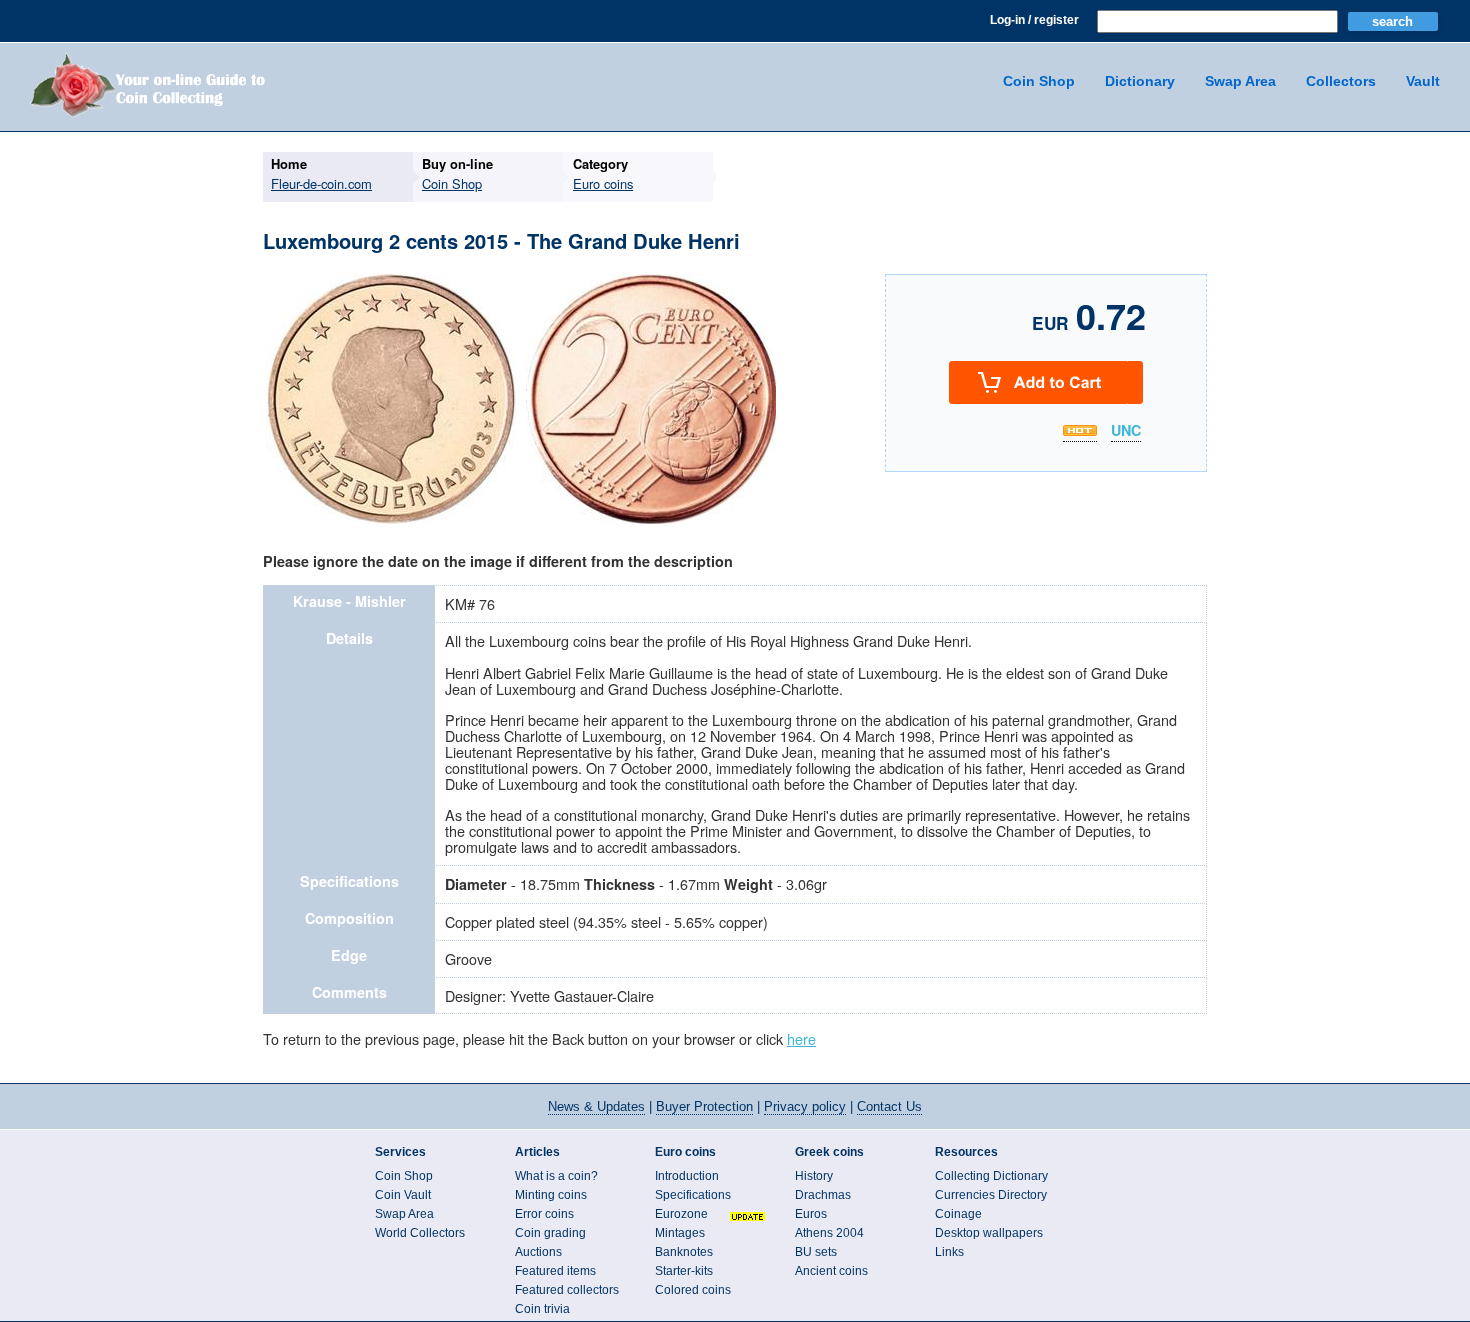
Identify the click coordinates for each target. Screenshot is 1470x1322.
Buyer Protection (704, 1106)
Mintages (680, 1233)
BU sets (816, 1252)
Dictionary (1140, 81)
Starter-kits (684, 1271)
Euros (811, 1214)
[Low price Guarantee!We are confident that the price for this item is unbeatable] (1080, 430)
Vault (1423, 81)
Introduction (687, 1176)
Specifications (693, 1195)
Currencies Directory (991, 1195)
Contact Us (889, 1106)
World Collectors (420, 1233)
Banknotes (684, 1252)
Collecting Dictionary (991, 1176)
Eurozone (681, 1214)
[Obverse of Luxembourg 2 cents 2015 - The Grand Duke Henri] (391, 521)
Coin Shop (1039, 81)
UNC (1126, 431)
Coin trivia (542, 1309)
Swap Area (1240, 81)
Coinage (958, 1214)
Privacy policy (805, 1106)
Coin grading (550, 1233)
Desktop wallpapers (989, 1233)
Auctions (538, 1252)
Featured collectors (567, 1290)
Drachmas (823, 1195)
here (801, 1038)
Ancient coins (831, 1271)
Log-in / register (1034, 20)
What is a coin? (556, 1176)
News (596, 1106)
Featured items (555, 1271)
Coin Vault (403, 1195)
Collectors (1341, 81)
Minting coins (551, 1195)
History (814, 1176)
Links (949, 1252)
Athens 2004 (829, 1233)
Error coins (544, 1214)
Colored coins (693, 1290)
